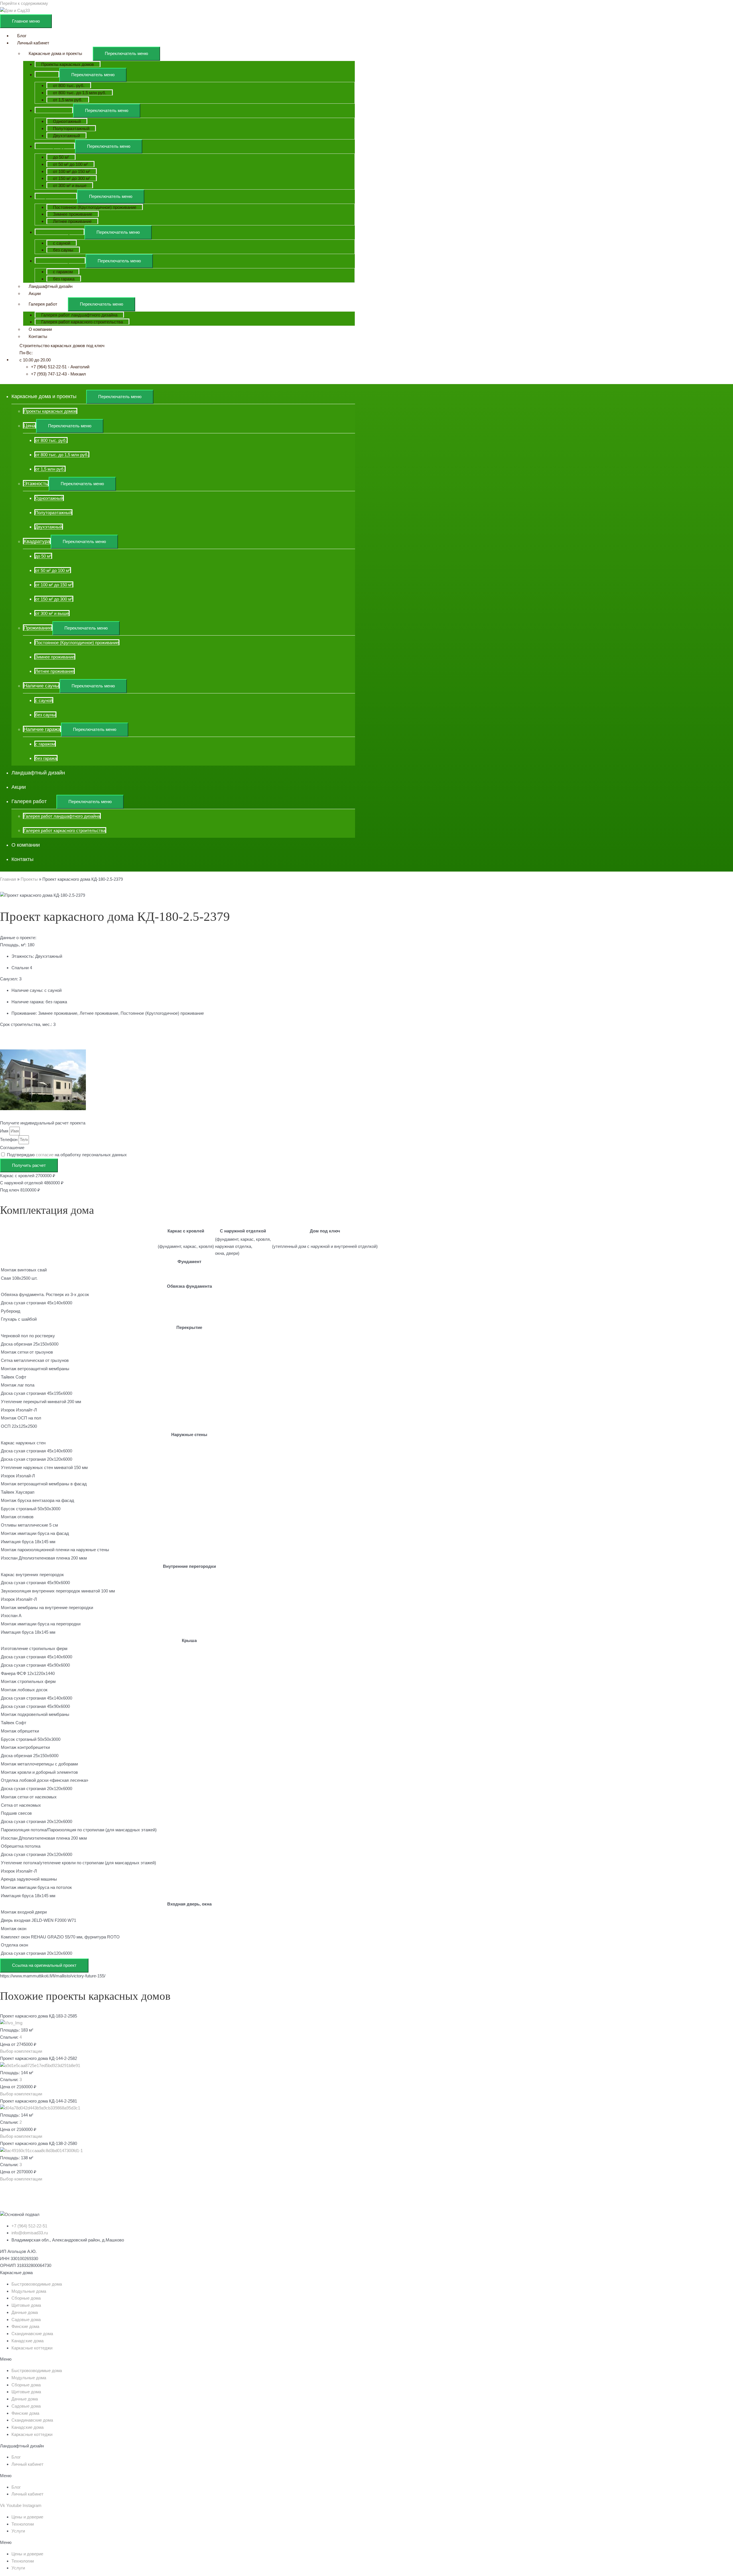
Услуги (18, 2531)
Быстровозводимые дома (37, 2284)
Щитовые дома (26, 2305)
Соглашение (12, 1148)
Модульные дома (29, 2291)
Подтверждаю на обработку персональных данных (67, 1155)
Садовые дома (26, 2320)
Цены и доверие (27, 2517)
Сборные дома (26, 2298)
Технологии (23, 2524)
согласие (45, 1155)
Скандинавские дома (32, 2334)
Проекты (29, 879)
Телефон (9, 1139)
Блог (16, 2457)
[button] (21, 2051)
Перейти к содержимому (24, 3)
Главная (8, 879)
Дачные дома (25, 2312)
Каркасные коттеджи (32, 2348)
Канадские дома (27, 2341)
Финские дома (25, 2326)
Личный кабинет (27, 2464)
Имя (5, 1131)
